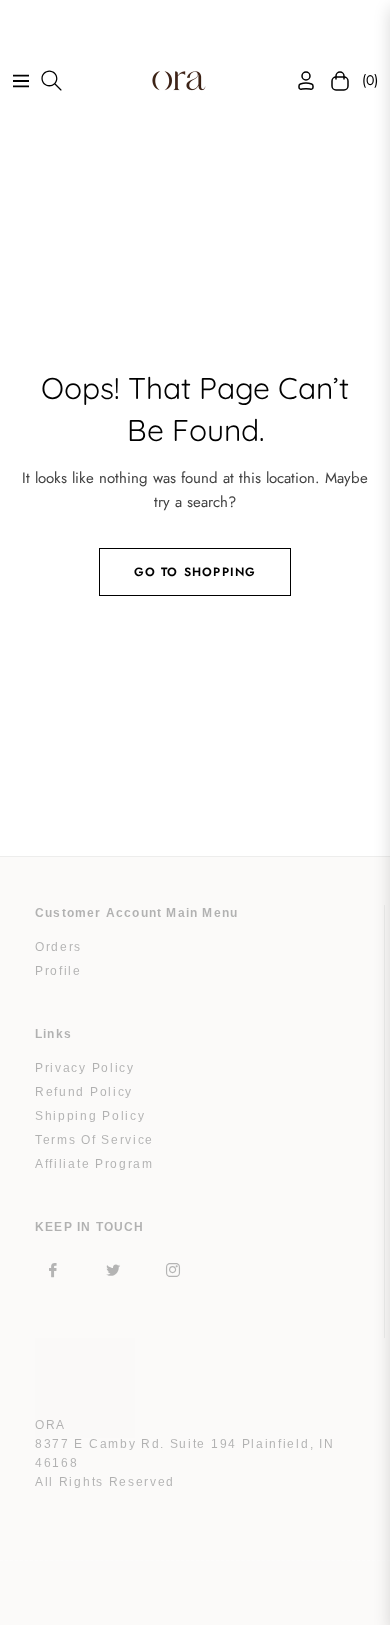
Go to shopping (195, 572)
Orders (58, 947)
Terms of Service (94, 1140)
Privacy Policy (85, 1068)
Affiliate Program (94, 1164)
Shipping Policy (90, 1116)
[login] (298, 80)
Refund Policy (84, 1092)
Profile (58, 971)
